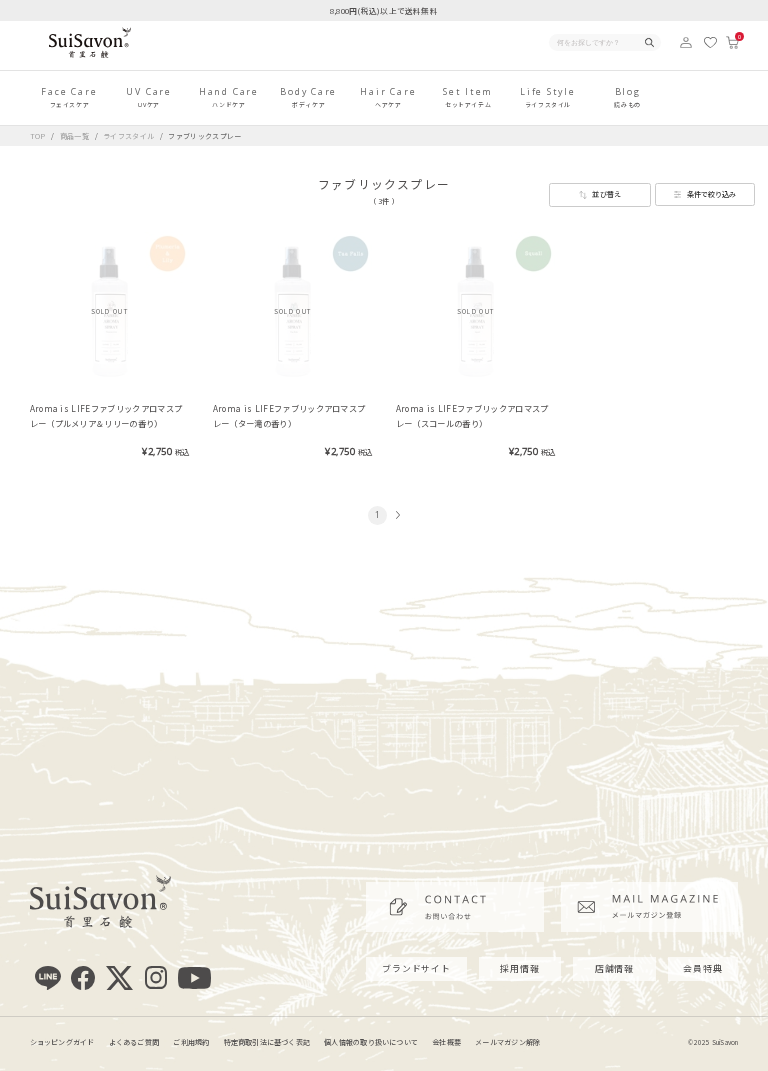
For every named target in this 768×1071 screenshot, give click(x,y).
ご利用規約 (191, 1042)
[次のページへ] (396, 515)
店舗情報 (615, 968)
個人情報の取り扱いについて (371, 1042)
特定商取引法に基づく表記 (267, 1042)
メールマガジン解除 (507, 1042)
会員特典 (703, 968)
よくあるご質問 (134, 1042)
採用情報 (520, 968)
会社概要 (446, 1042)
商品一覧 (74, 136)
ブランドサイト (416, 968)
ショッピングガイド (62, 1042)
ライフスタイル (130, 136)
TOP (38, 136)
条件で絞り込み (711, 194)
